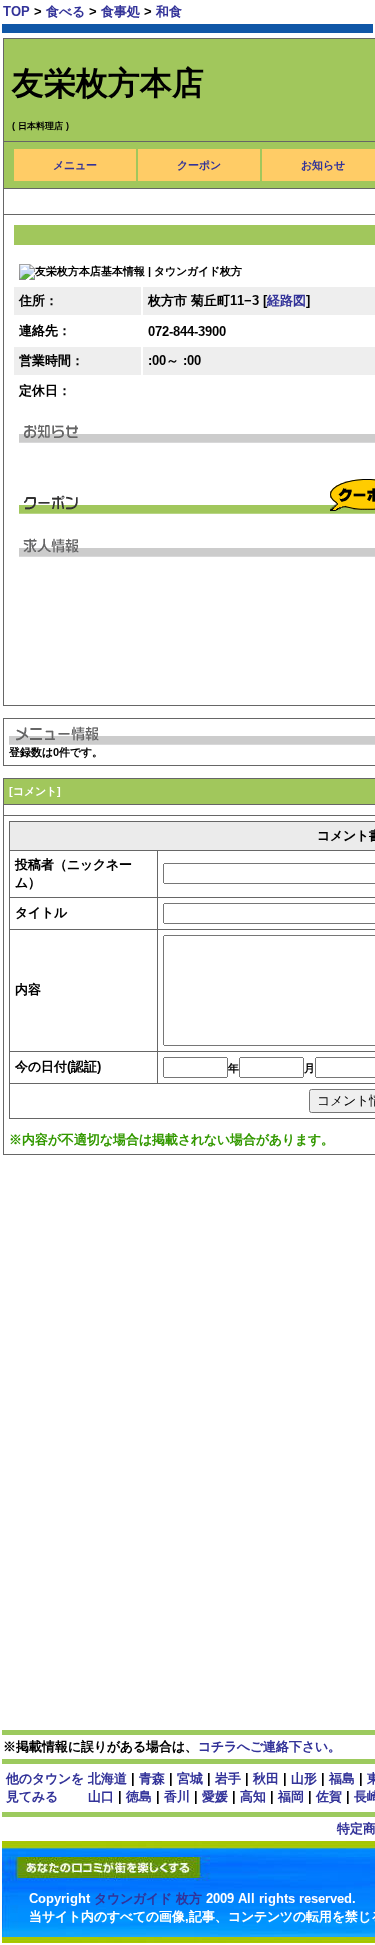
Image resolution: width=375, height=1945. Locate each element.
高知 (253, 1796)
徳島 (139, 1796)
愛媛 (215, 1796)
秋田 (266, 1778)
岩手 (228, 1778)
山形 (304, 1778)
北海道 (107, 1778)
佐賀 (329, 1796)
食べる (67, 11)
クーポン (199, 165)
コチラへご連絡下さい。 (269, 1746)
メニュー (75, 165)
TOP (16, 11)
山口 (101, 1796)
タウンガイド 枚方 (150, 1898)
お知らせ (323, 165)
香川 (177, 1796)
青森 (152, 1778)
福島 (342, 1778)
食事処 (122, 11)
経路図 (286, 300)
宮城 (190, 1778)
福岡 (291, 1796)
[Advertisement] (187, 1378)
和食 (169, 11)
